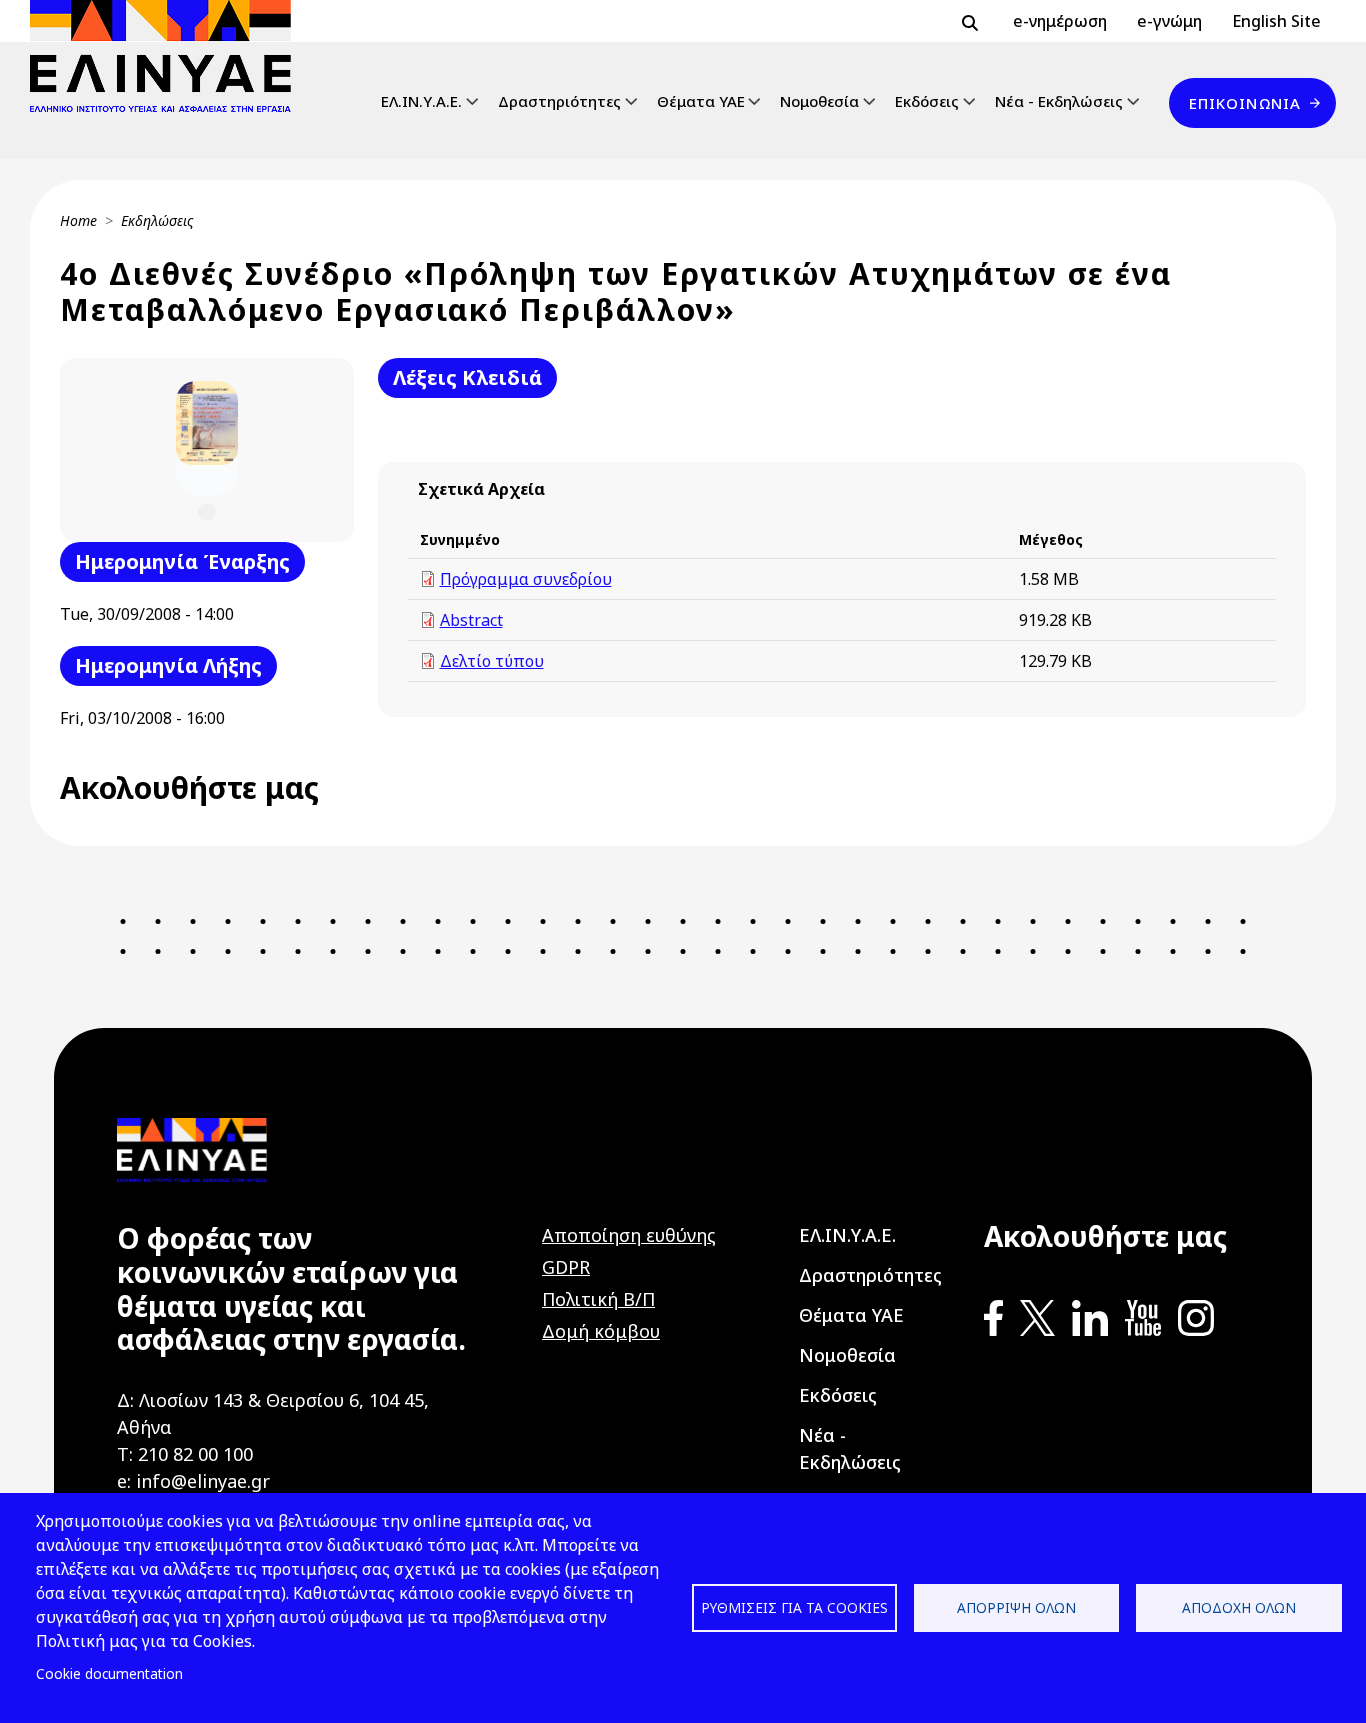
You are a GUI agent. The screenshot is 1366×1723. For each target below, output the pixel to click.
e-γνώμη (1169, 21)
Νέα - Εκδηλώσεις (1059, 101)
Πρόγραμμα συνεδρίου (526, 579)
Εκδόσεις (927, 101)
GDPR (566, 1267)
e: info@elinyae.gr (193, 1481)
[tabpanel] (207, 438)
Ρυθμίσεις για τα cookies (794, 1607)
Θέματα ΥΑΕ (701, 101)
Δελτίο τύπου (492, 661)
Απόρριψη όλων (1016, 1607)
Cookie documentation (109, 1673)
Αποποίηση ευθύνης (629, 1235)
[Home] (168, 56)
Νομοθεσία (819, 101)
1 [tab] (206, 512)
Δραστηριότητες (559, 101)
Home (78, 220)
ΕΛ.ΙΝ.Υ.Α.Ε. (421, 101)
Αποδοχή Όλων (1239, 1607)
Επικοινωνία (1245, 103)
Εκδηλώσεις (157, 220)
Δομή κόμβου (601, 1331)
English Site (1276, 21)
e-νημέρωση (1060, 21)
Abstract (471, 620)
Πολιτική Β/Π (598, 1299)
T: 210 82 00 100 (185, 1454)
